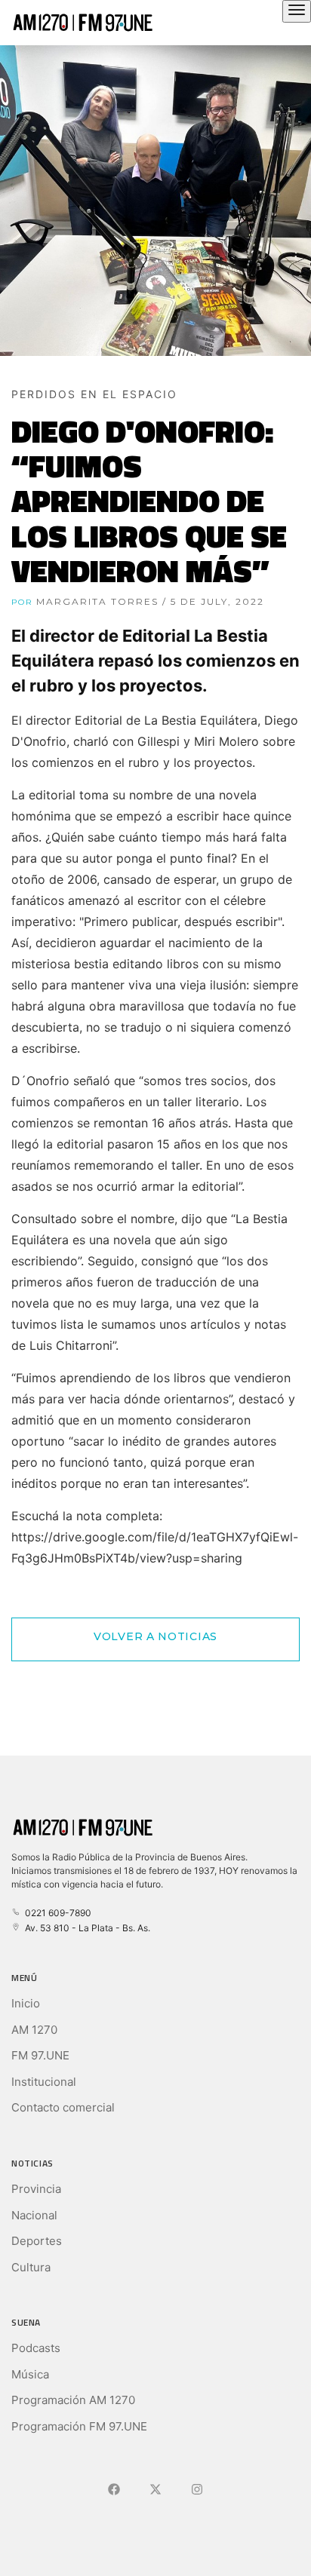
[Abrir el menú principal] (297, 11)
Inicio (26, 2003)
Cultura (31, 2267)
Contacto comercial (63, 2107)
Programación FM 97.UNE (79, 2426)
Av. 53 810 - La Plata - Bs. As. (85, 1928)
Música (30, 2374)
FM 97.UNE (40, 2055)
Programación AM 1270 (73, 2400)
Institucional (44, 2082)
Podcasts (36, 2348)
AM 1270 (34, 2030)
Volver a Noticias (155, 1636)
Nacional (34, 2215)
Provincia (36, 2189)
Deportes (37, 2241)
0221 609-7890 (56, 1913)
